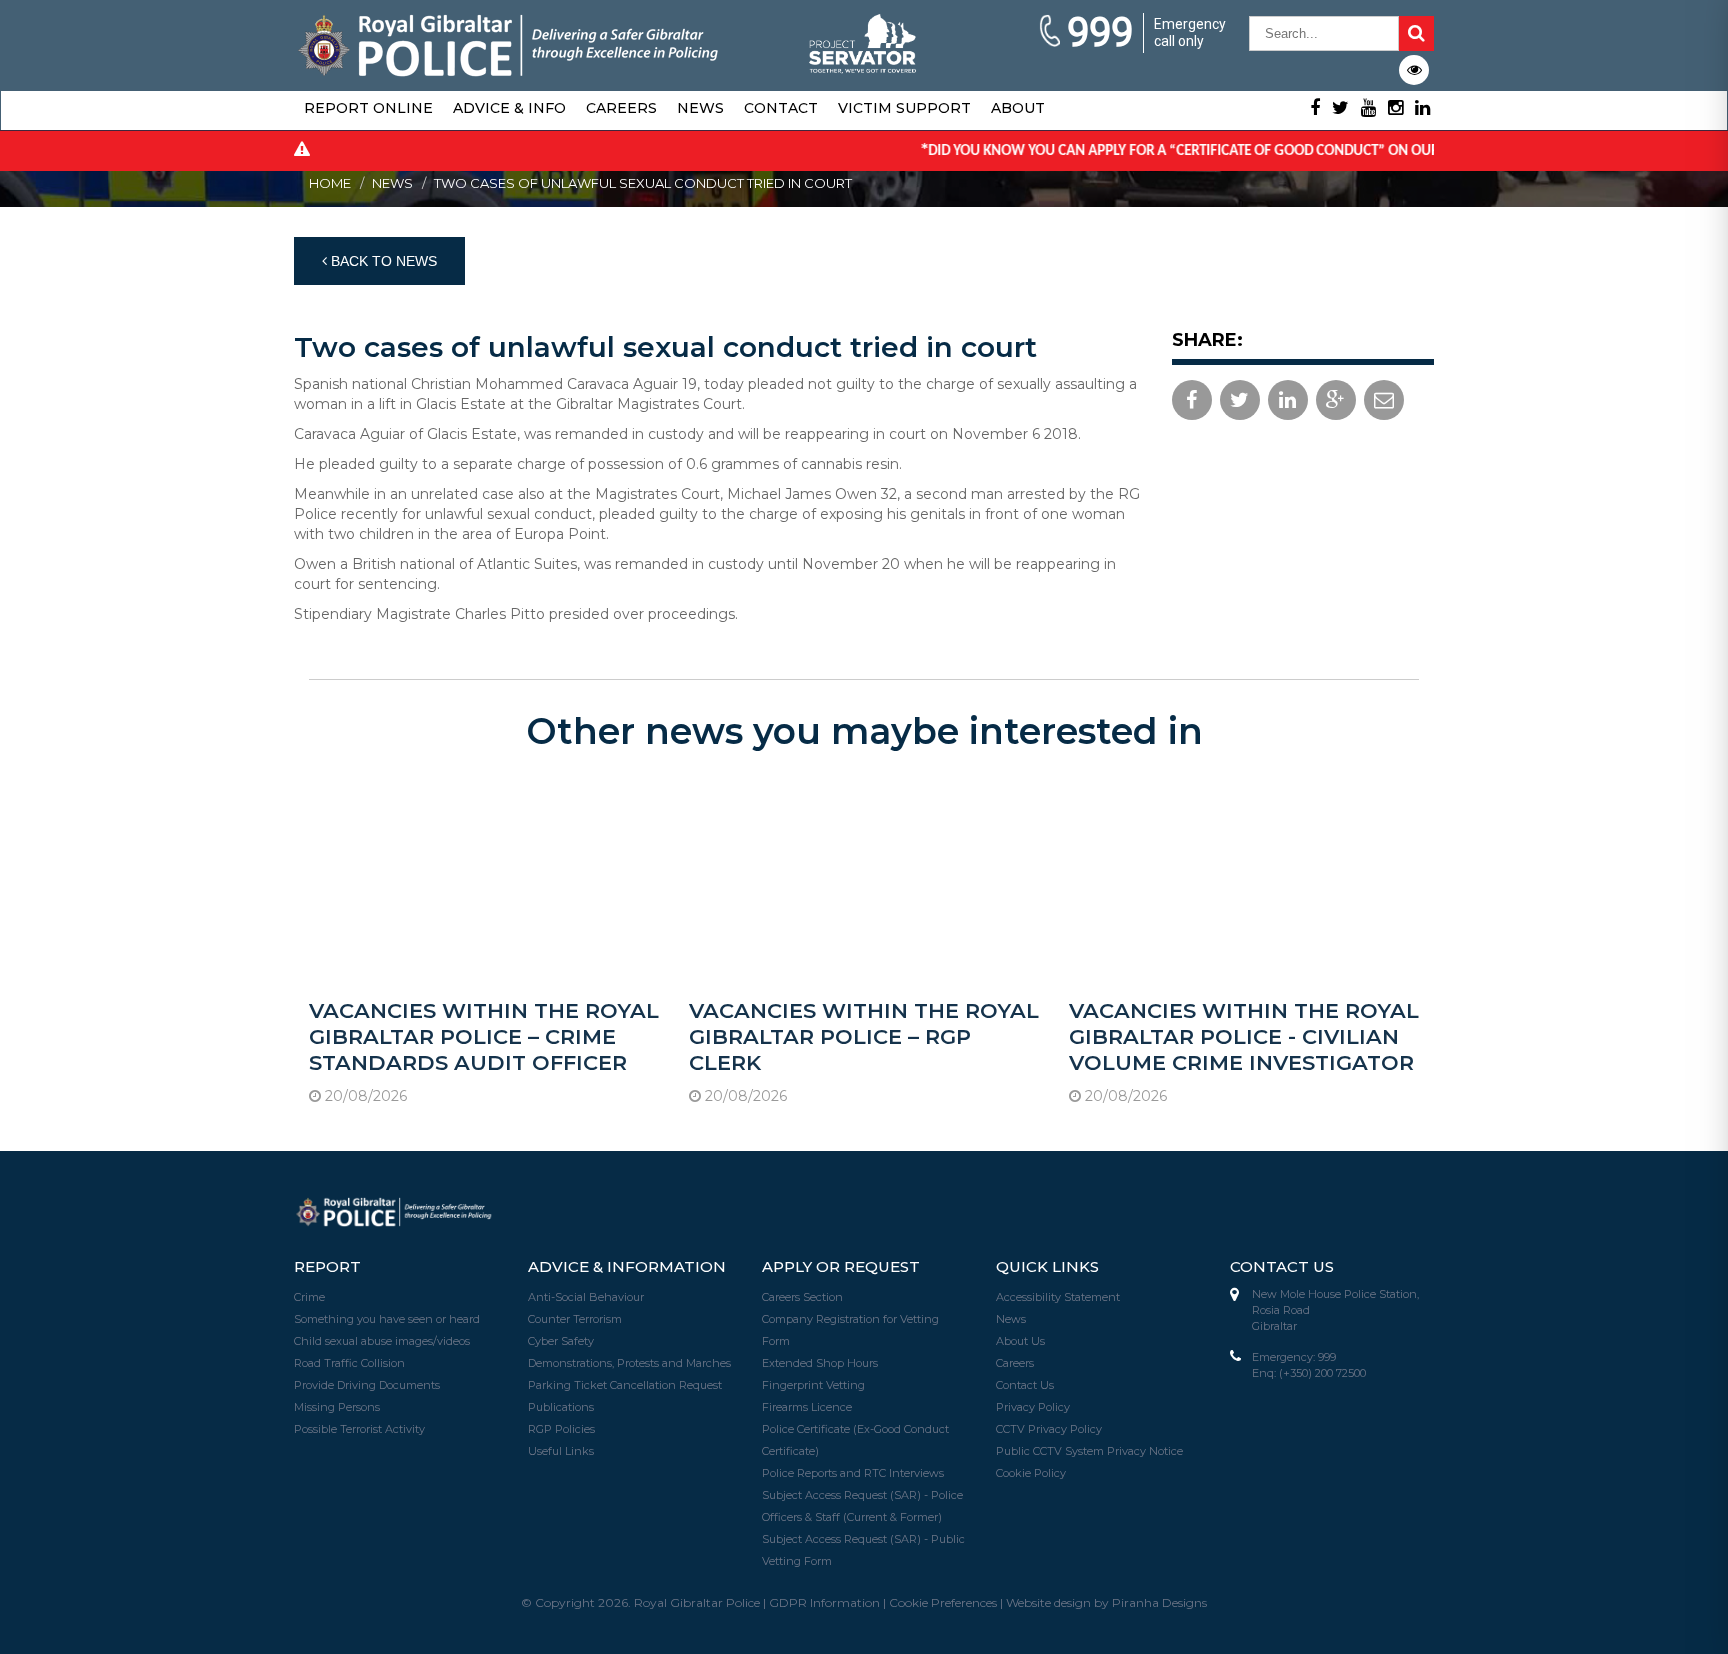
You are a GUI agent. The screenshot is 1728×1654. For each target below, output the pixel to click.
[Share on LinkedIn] (1288, 400)
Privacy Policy (1033, 1407)
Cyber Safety (561, 1341)
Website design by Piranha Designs (1106, 1602)
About (1018, 108)
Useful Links (561, 1451)
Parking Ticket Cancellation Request (625, 1385)
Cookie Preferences (943, 1602)
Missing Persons (337, 1407)
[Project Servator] (864, 37)
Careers (621, 108)
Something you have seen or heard (387, 1319)
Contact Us (1025, 1385)
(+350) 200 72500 (1322, 1373)
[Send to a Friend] (1384, 400)
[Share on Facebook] (1192, 400)
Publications (561, 1407)
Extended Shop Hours (820, 1363)
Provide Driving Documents (367, 1385)
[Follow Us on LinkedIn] (1422, 108)
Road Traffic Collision (349, 1363)
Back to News (382, 261)
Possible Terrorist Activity (359, 1429)
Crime (309, 1297)
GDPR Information (824, 1602)
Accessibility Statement (1058, 1297)
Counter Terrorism (575, 1319)
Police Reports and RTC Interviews (853, 1473)
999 (1100, 33)
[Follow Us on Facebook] (1315, 108)
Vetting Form (797, 1561)
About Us (1020, 1341)
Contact (781, 108)
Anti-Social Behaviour (586, 1297)
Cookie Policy (1031, 1473)
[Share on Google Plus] (1336, 400)
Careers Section (802, 1297)
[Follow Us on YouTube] (1368, 108)
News (700, 108)
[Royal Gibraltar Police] (509, 43)
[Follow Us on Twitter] (1340, 108)
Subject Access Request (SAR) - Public (863, 1539)
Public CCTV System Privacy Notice (1089, 1451)
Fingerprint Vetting (813, 1385)
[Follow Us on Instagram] (1395, 108)
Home (330, 183)
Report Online (368, 108)
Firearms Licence (807, 1407)
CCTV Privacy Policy (1049, 1429)
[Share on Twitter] (1240, 400)
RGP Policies (561, 1429)
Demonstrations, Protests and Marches (629, 1363)
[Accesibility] (1414, 70)
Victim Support (904, 108)
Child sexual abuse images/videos (382, 1341)
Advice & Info (509, 108)
